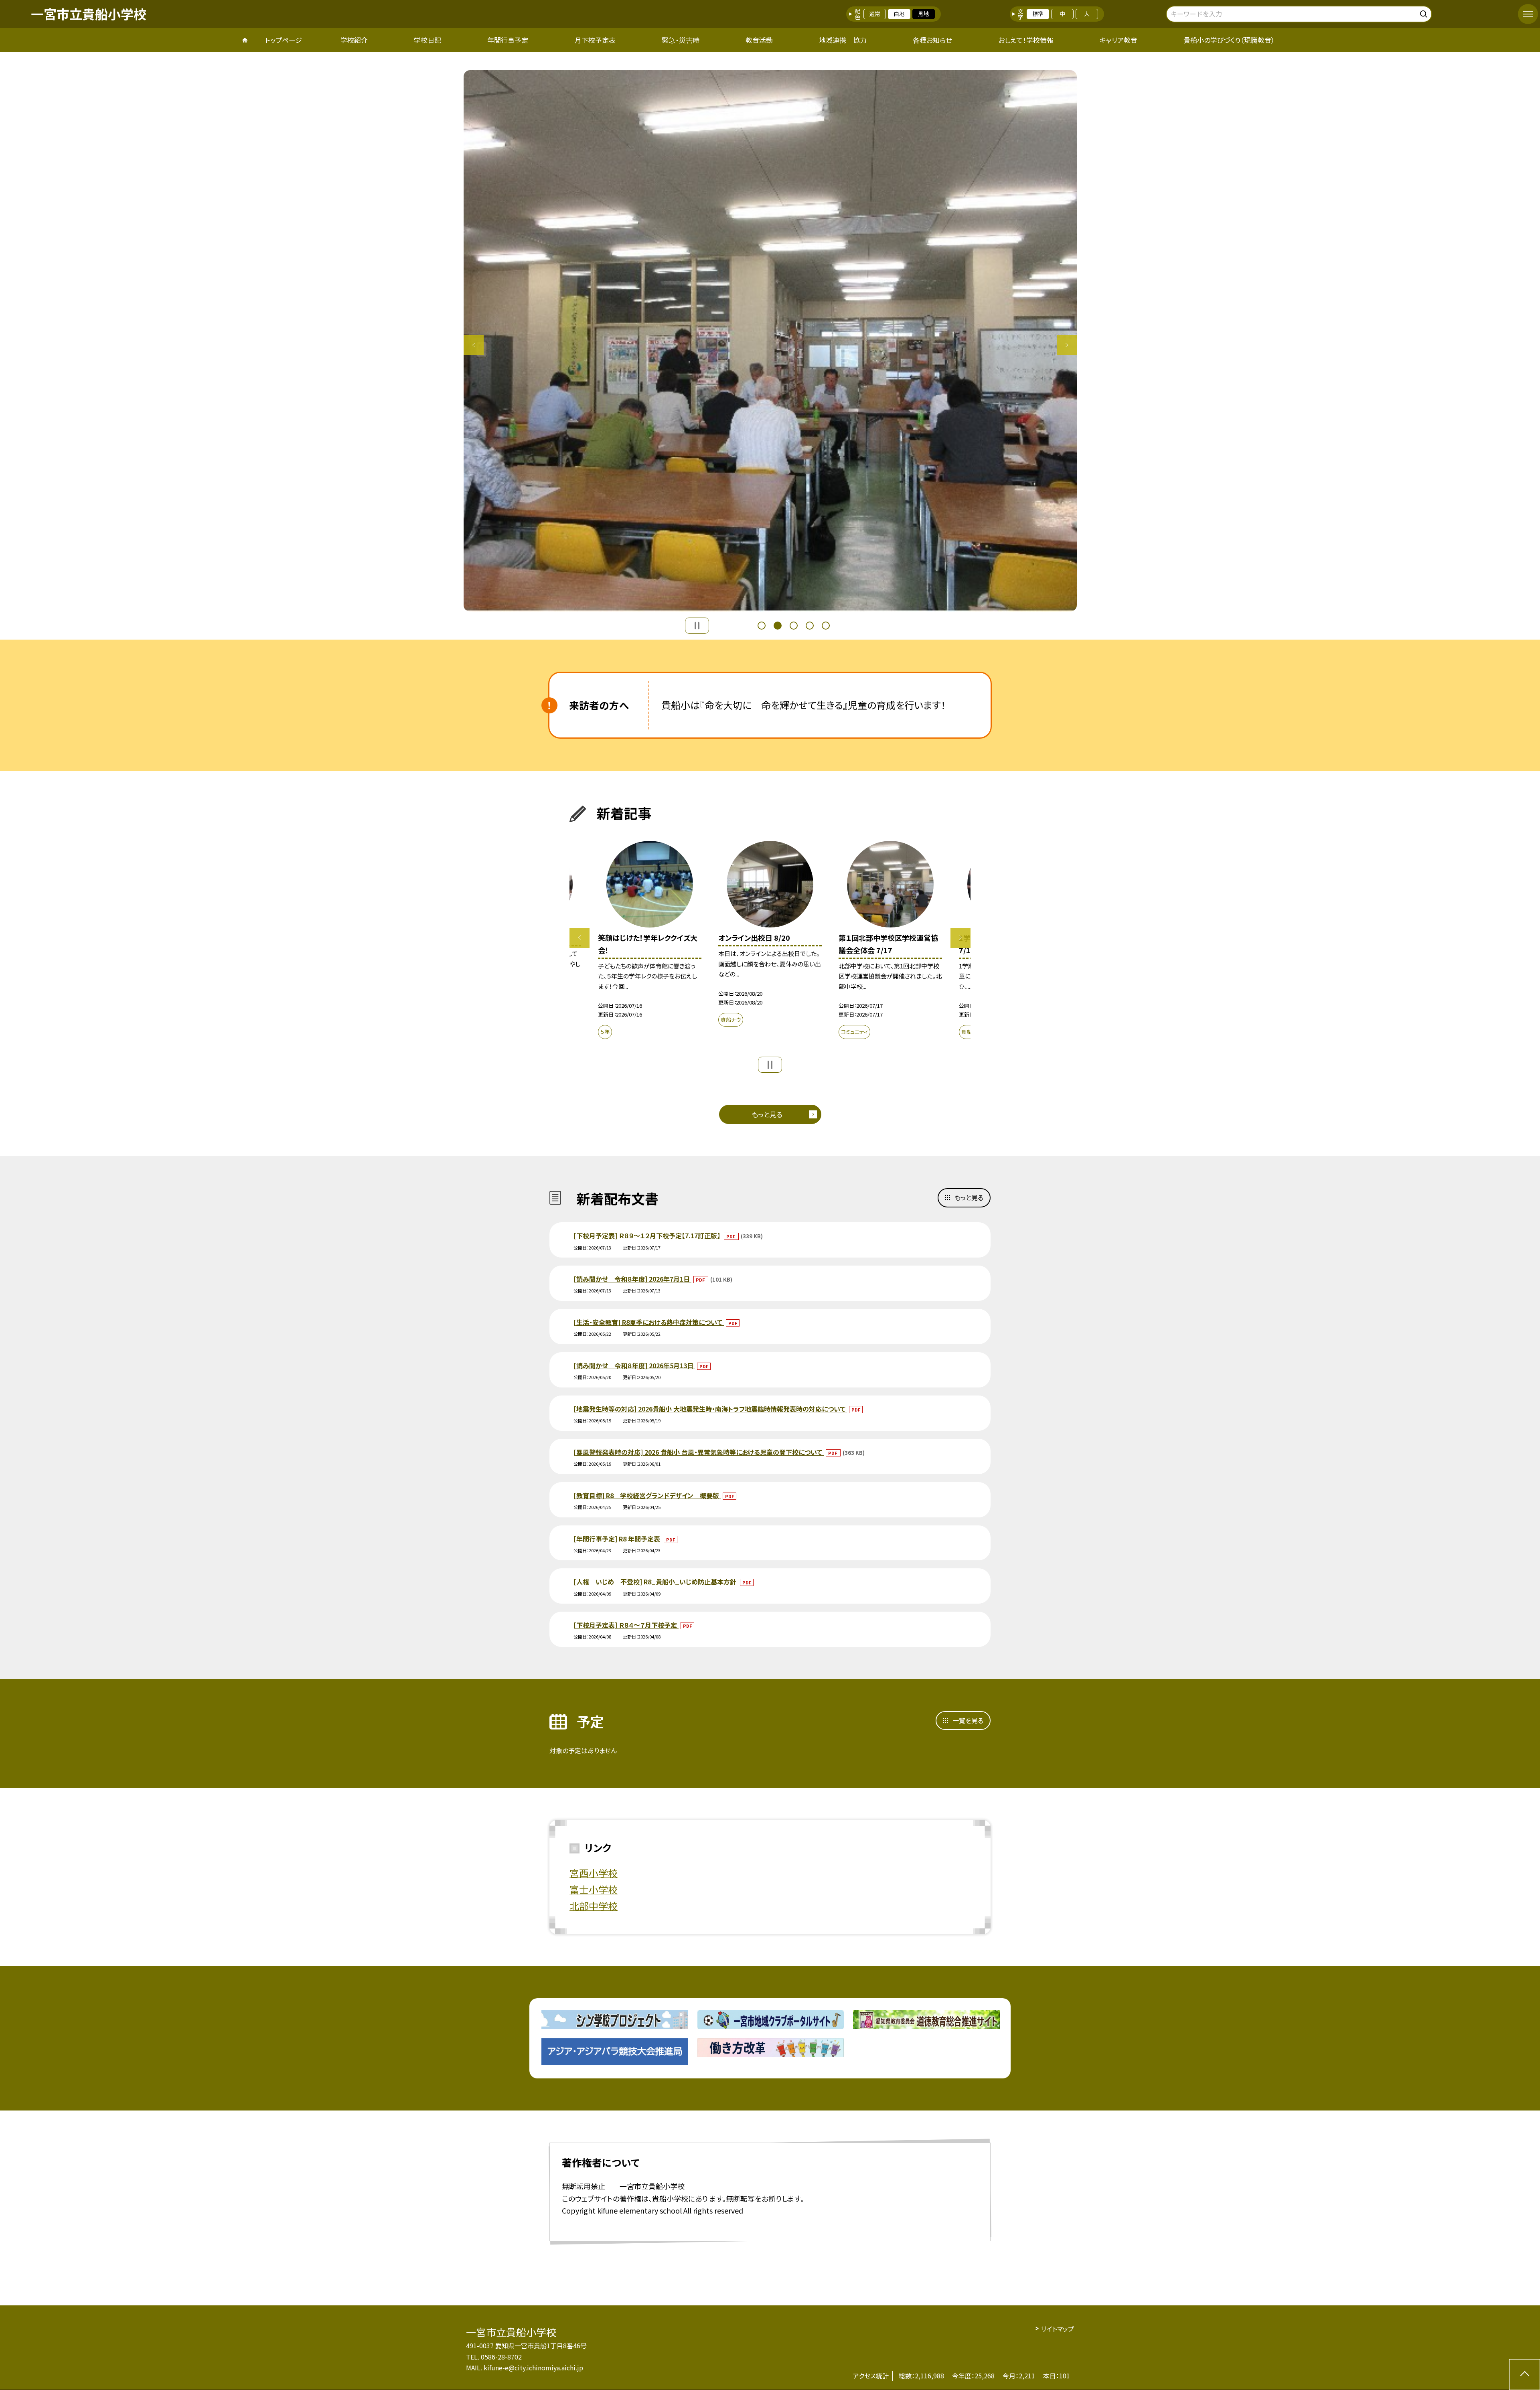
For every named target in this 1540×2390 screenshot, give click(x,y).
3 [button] (794, 626)
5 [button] (826, 626)
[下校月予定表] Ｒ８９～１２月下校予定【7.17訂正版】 (648, 1236)
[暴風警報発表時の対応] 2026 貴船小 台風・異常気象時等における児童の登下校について (699, 1452)
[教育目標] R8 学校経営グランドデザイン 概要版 (647, 1495)
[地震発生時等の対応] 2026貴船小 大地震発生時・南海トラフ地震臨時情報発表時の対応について (710, 1409)
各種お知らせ (932, 40)
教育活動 (759, 40)
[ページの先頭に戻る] (1525, 2375)
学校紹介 (354, 40)
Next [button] (1067, 345)
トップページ (284, 40)
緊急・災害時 (681, 40)
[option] (770, 341)
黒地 (924, 14)
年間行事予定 (508, 40)
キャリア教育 (1119, 40)
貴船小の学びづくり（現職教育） (1229, 40)
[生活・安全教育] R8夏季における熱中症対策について (649, 1322)
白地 (899, 14)
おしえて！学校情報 (1026, 40)
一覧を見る (968, 1720)
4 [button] (810, 626)
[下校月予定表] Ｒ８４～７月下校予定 (626, 1625)
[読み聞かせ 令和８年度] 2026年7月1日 (632, 1279)
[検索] (1425, 13)
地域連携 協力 (843, 40)
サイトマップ (1057, 2329)
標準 (1038, 14)
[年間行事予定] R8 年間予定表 (618, 1539)
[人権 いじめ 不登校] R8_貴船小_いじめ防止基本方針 (656, 1582)
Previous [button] (474, 345)
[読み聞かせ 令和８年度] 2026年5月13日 (634, 1365)
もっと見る (767, 1114)
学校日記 (428, 40)
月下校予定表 (595, 40)
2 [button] (778, 626)
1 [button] (762, 626)
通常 (875, 14)
